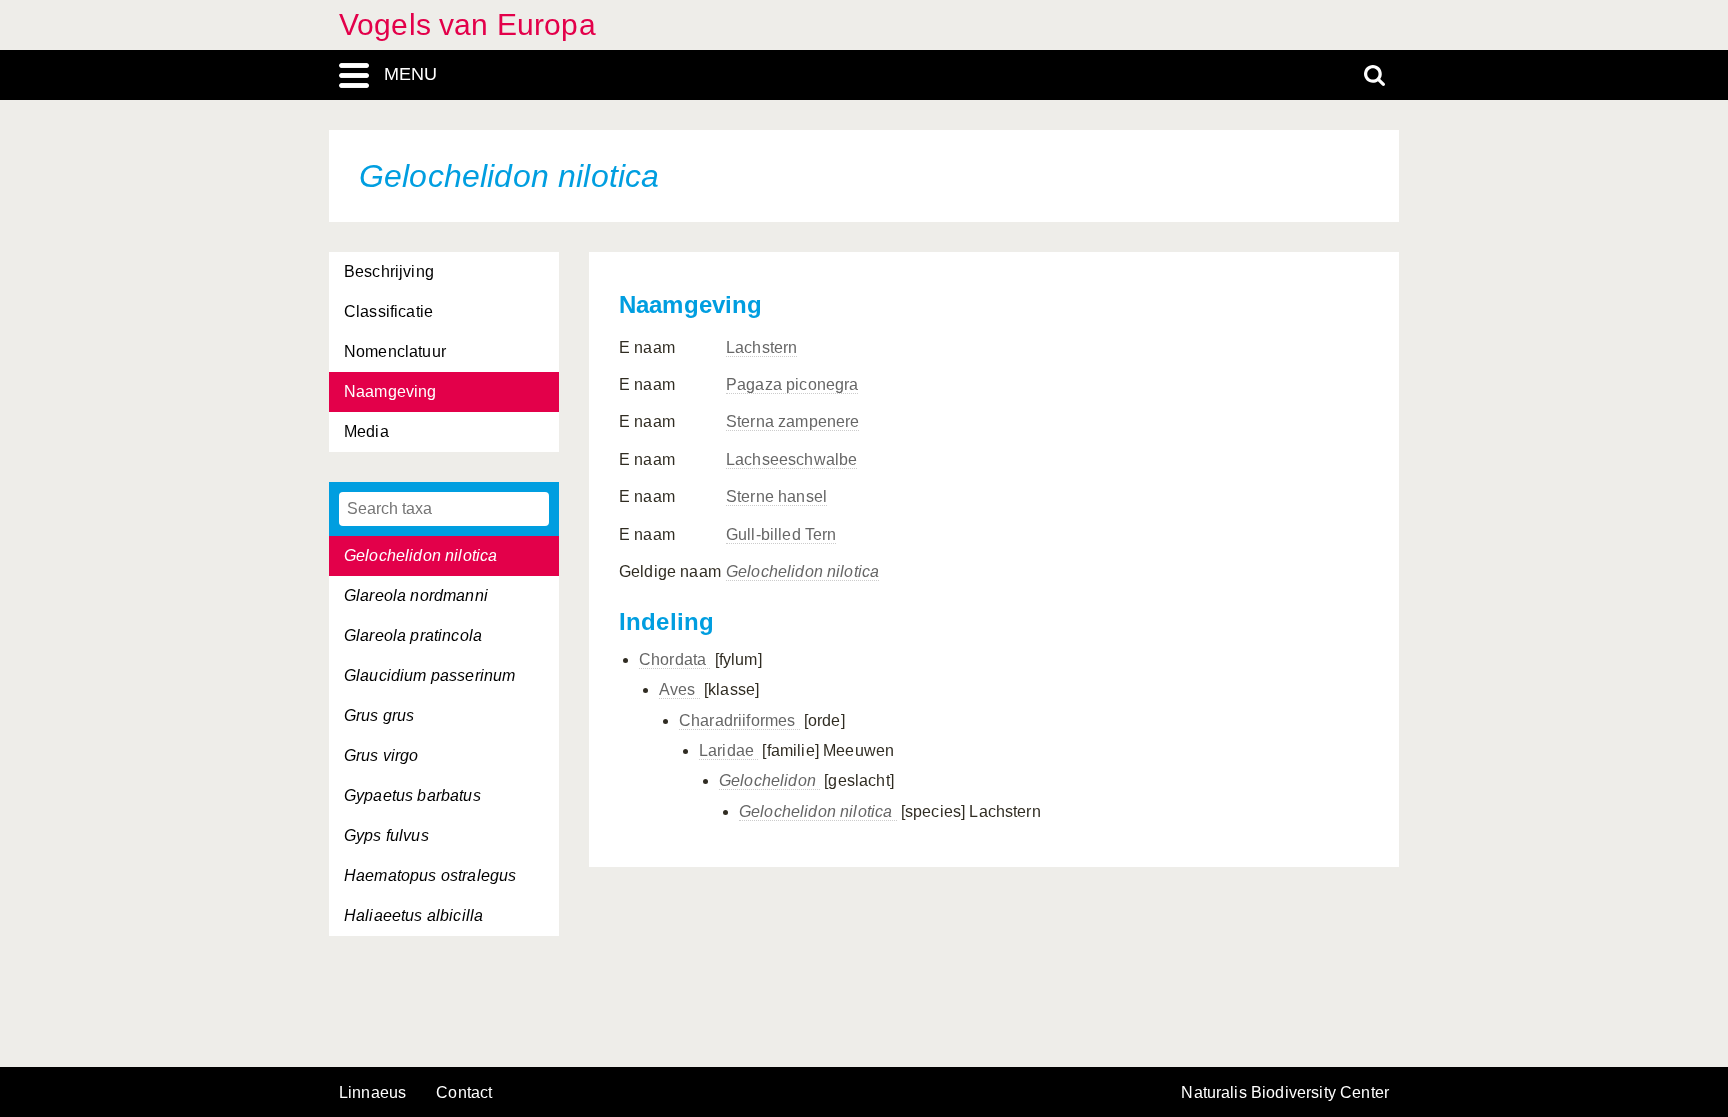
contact (464, 1092)
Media (366, 431)
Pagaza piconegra (792, 384)
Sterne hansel (776, 496)
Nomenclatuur (395, 351)
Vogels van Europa (467, 24)
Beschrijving (389, 271)
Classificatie (388, 311)
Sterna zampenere (793, 421)
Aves (679, 689)
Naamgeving (390, 391)
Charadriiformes (739, 720)
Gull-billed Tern (781, 534)
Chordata (674, 659)
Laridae (728, 750)
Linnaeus (372, 1093)
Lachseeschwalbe (791, 459)
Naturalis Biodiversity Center (1285, 1093)
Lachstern (761, 347)
